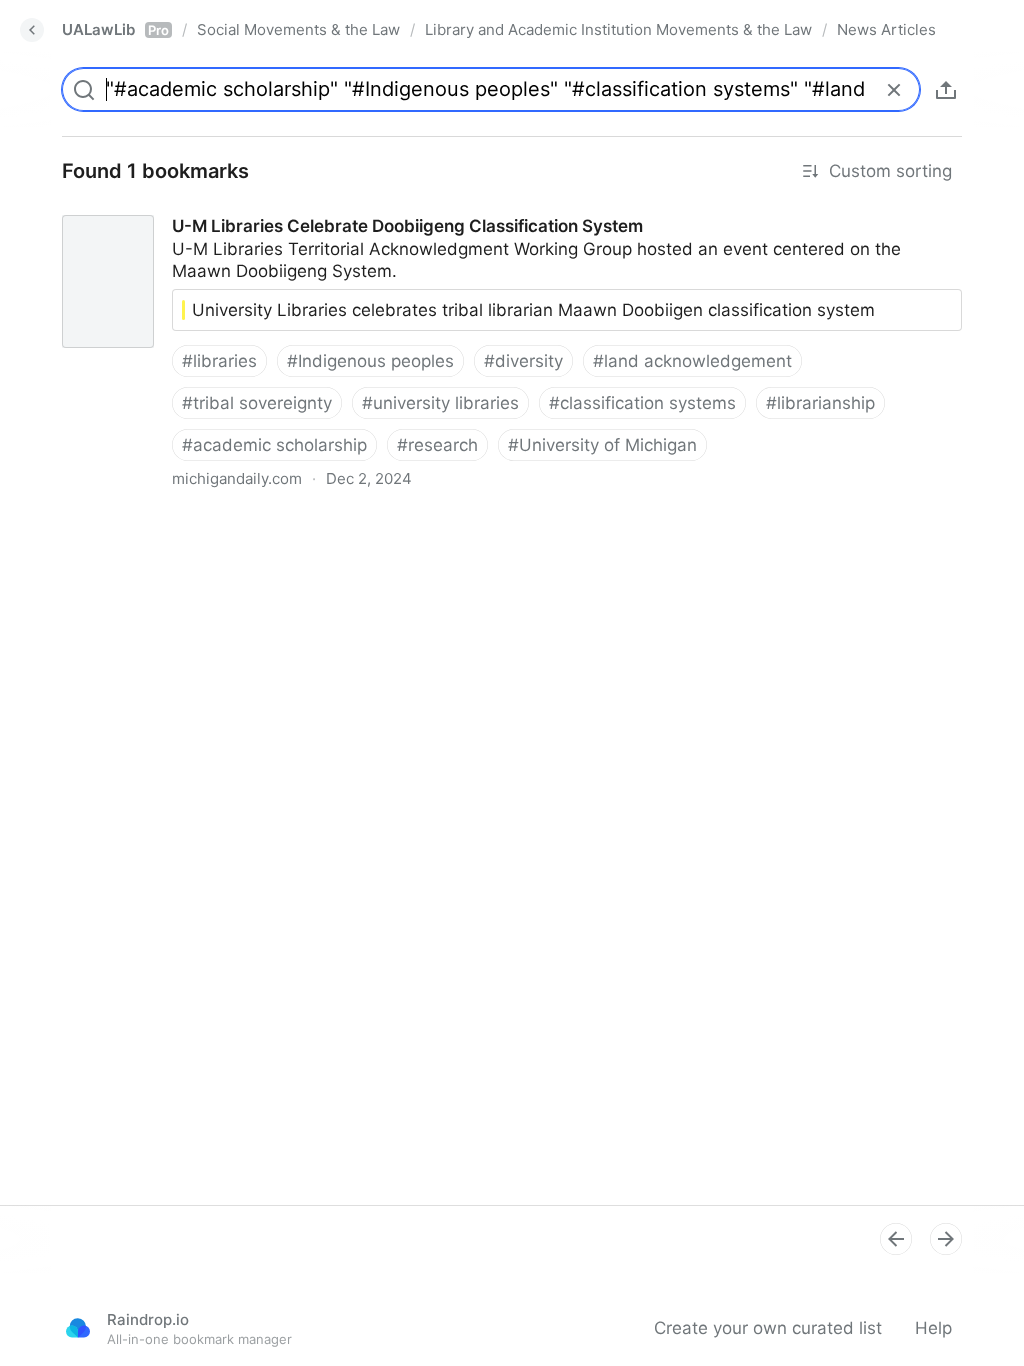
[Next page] (946, 1239)
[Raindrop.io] (78, 1328)
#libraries (219, 361)
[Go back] (32, 30)
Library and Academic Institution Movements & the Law (618, 29)
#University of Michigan (602, 445)
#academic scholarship (274, 445)
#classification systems (642, 403)
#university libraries (440, 403)
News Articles (886, 29)
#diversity (523, 361)
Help (933, 1328)
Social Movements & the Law (298, 29)
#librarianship (820, 403)
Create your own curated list (768, 1328)
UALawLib (115, 29)
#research (437, 445)
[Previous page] (896, 1239)
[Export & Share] (946, 90)
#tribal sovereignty (257, 403)
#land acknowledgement (692, 361)
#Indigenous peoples (370, 361)
